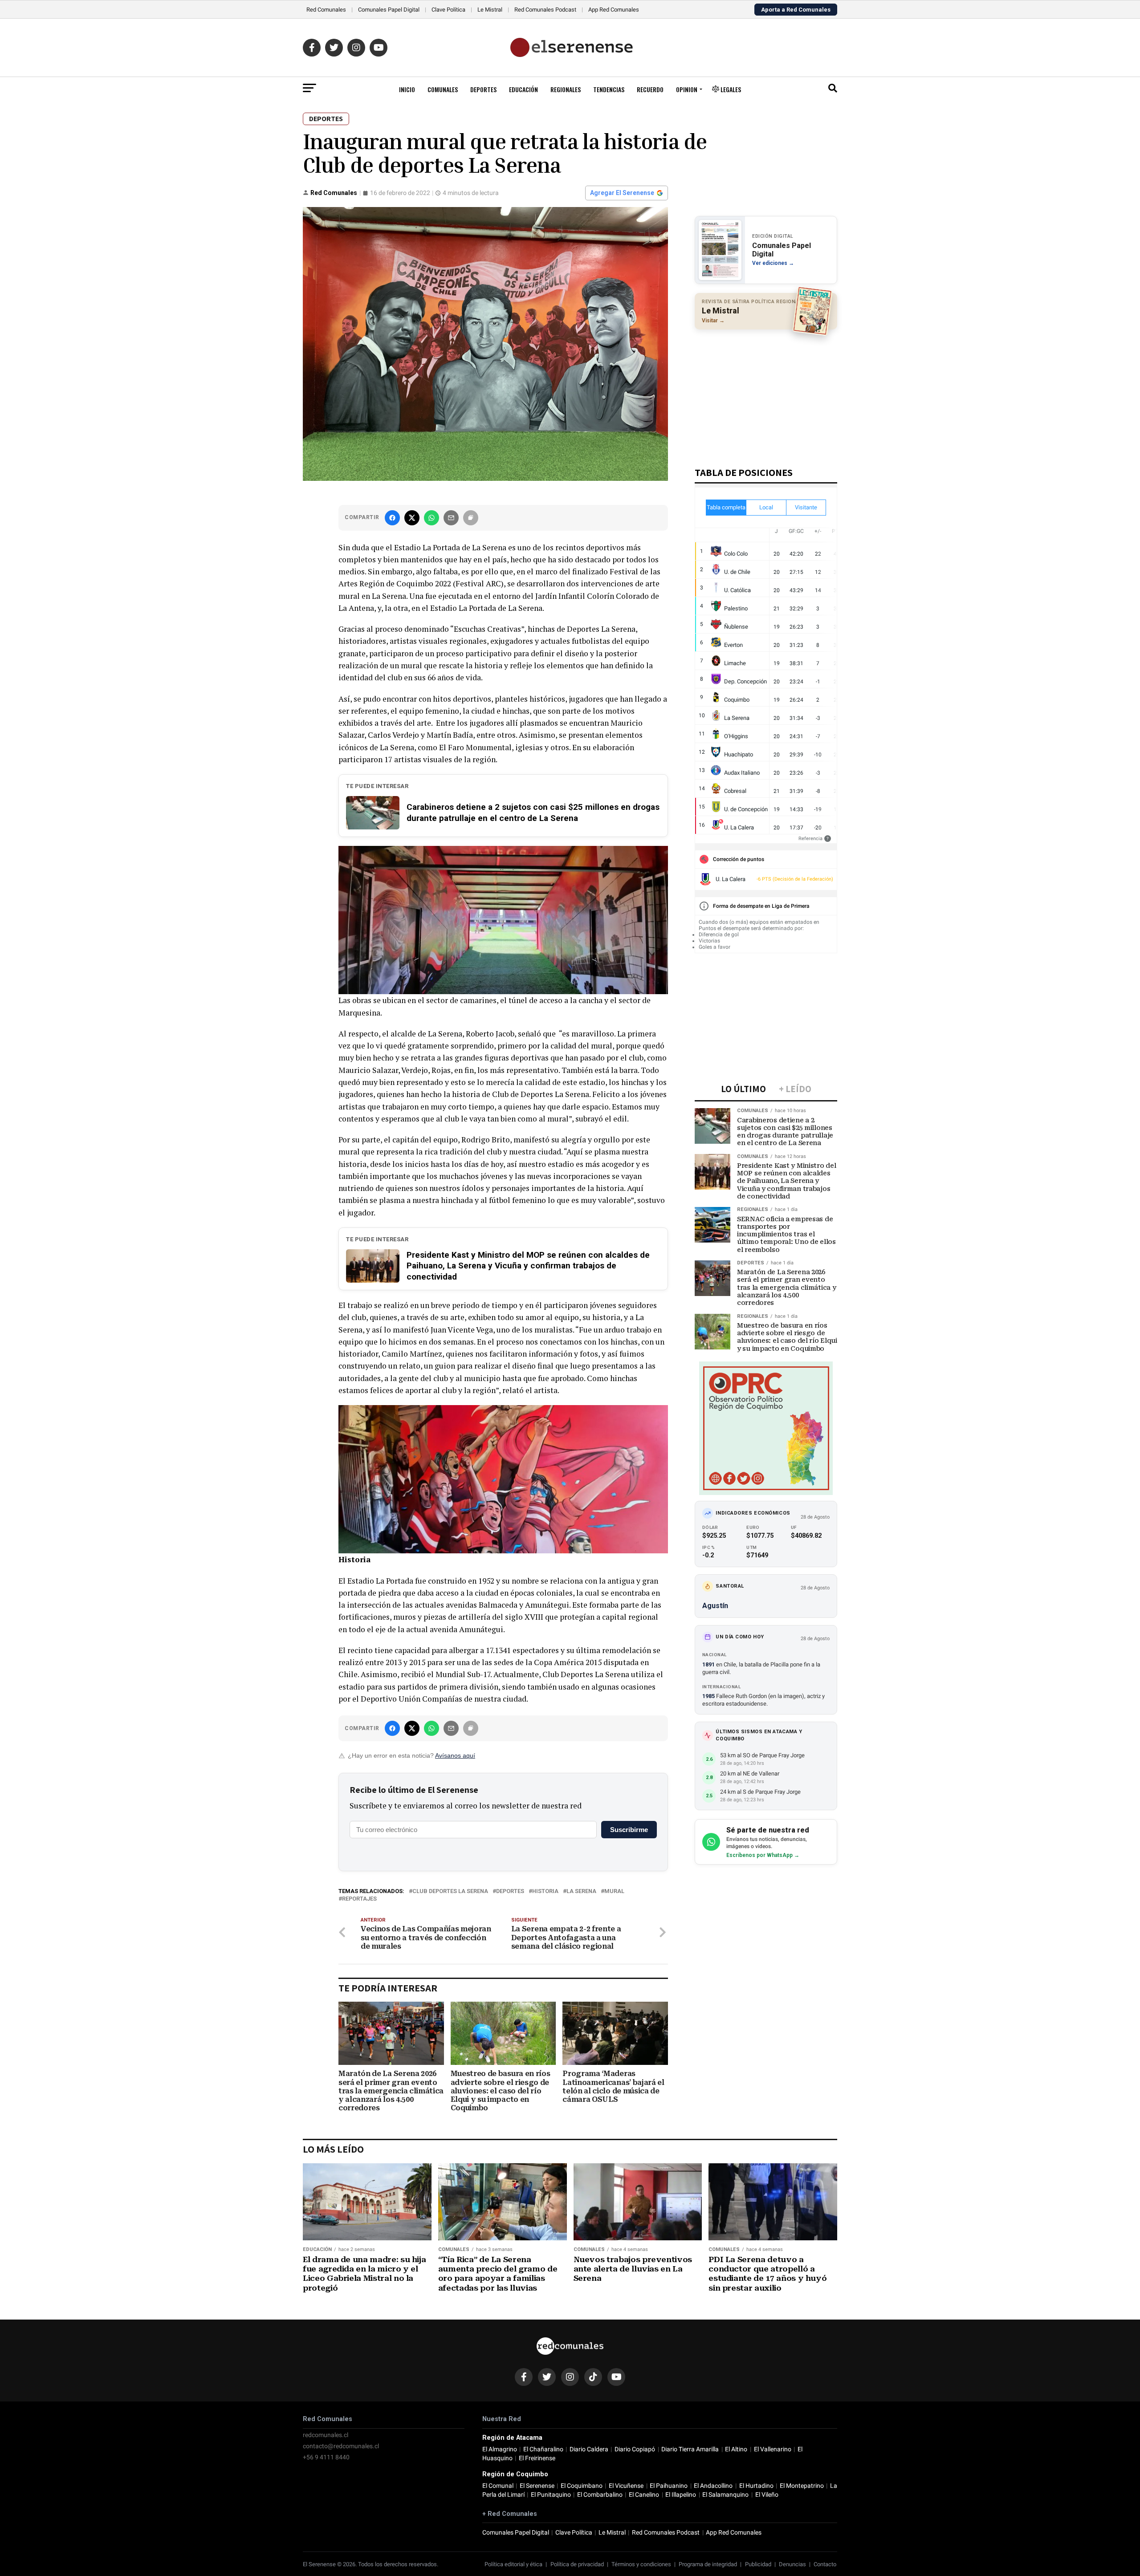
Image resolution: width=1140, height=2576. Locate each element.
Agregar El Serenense (622, 193)
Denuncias (792, 2564)
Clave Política (448, 10)
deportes (510, 1891)
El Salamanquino (725, 2495)
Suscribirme (629, 1830)
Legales (730, 89)
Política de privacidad (577, 2564)
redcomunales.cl (326, 2435)
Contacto (825, 2564)
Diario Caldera (589, 2449)
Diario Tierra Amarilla (690, 2449)
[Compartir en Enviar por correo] (451, 518)
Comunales (443, 89)
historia (545, 1891)
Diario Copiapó (635, 2449)
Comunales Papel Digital (389, 10)
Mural (614, 1891)
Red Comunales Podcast (545, 10)
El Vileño (767, 2495)
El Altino (736, 2449)
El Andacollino (713, 2486)
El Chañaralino (543, 2449)
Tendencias (609, 89)
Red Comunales (326, 10)
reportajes (359, 1899)
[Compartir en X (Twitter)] (412, 518)
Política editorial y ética (513, 2564)
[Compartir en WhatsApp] (432, 518)
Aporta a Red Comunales (796, 10)
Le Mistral (490, 10)
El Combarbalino (600, 2495)
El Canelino (644, 2495)
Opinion (687, 89)
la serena (581, 1891)
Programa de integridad (708, 2564)
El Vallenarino (773, 2449)
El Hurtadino (756, 2486)
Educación (523, 89)
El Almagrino (500, 2449)
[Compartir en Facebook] (392, 518)
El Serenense (537, 2486)
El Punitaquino (551, 2495)
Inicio (407, 89)
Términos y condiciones (641, 2564)
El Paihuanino (669, 2486)
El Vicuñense (626, 2486)
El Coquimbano (582, 2486)
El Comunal (498, 2486)
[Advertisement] (766, 394)
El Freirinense (537, 2458)
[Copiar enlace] (471, 518)
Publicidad (758, 2564)
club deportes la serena (450, 1891)
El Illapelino (681, 2495)
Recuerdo (650, 89)
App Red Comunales (614, 10)
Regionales (566, 89)
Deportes (483, 89)
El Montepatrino (802, 2486)
